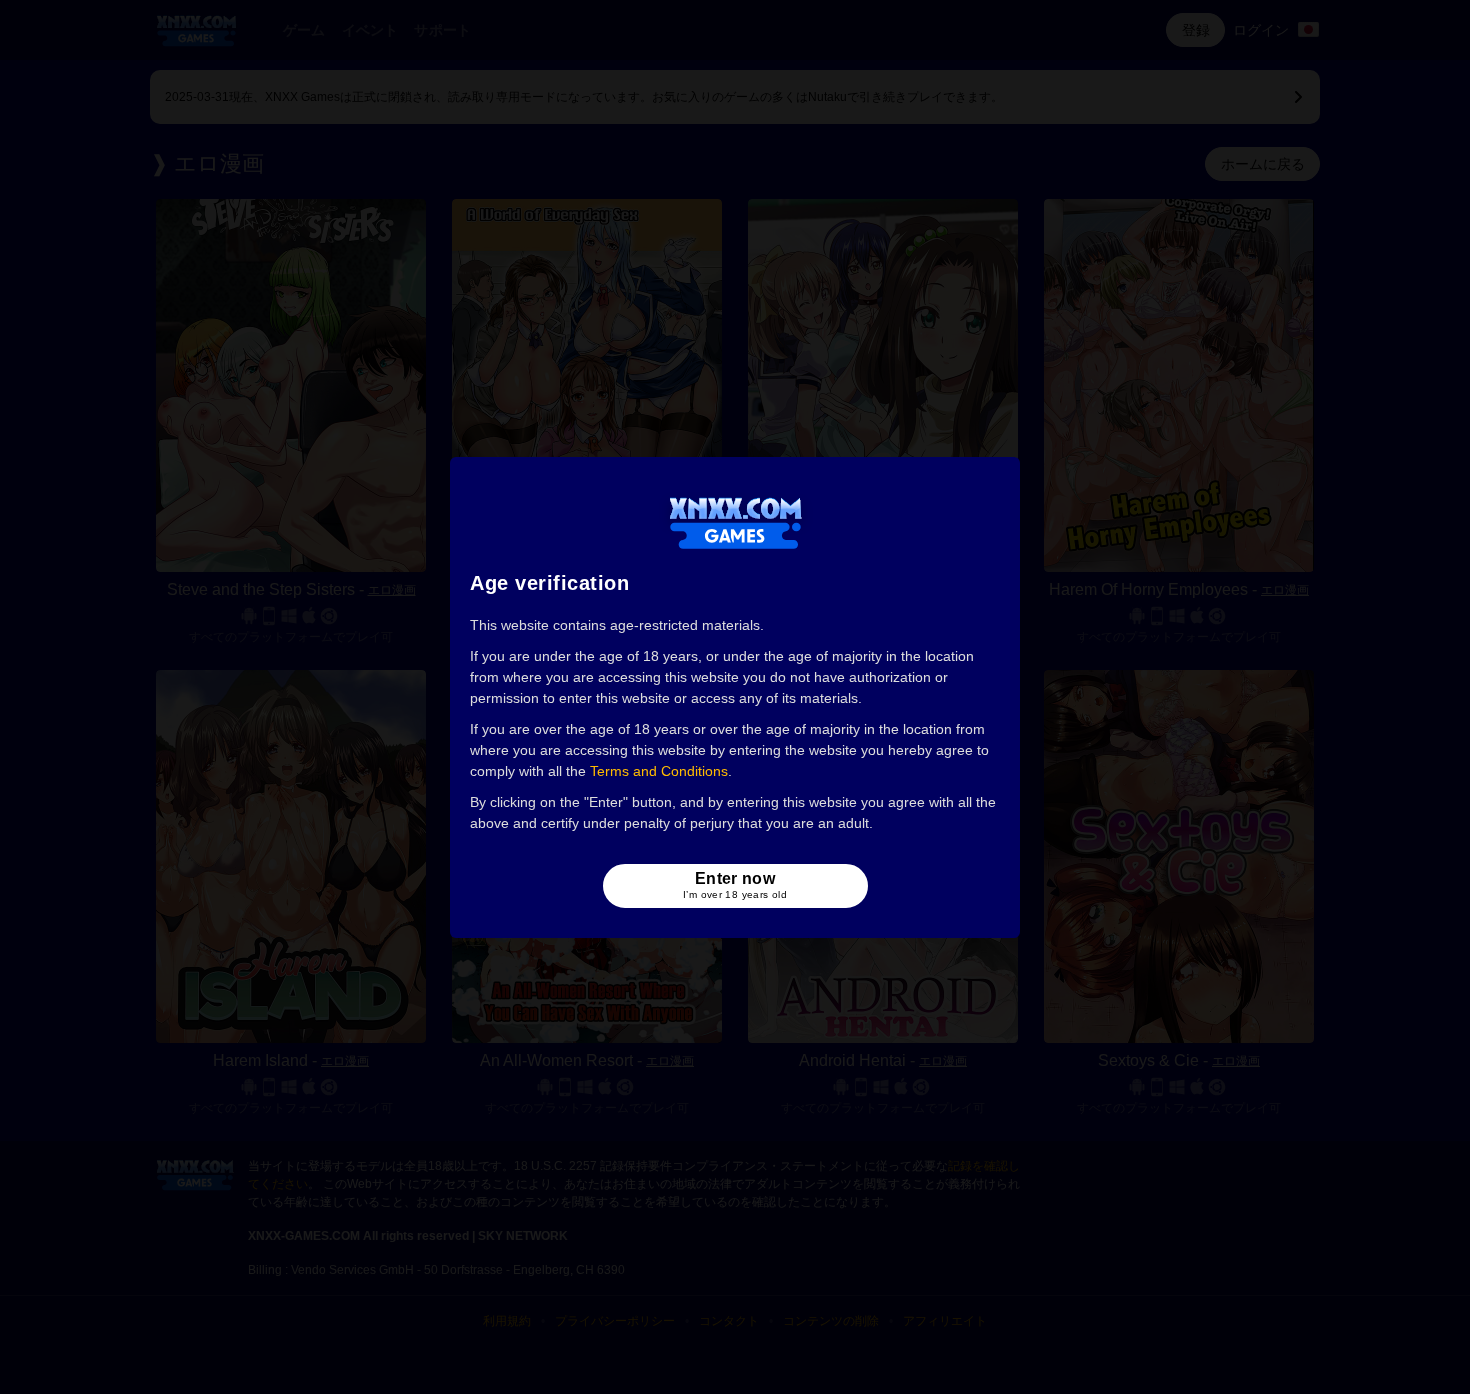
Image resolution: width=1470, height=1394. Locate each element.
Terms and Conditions (659, 771)
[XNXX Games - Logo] (735, 522)
